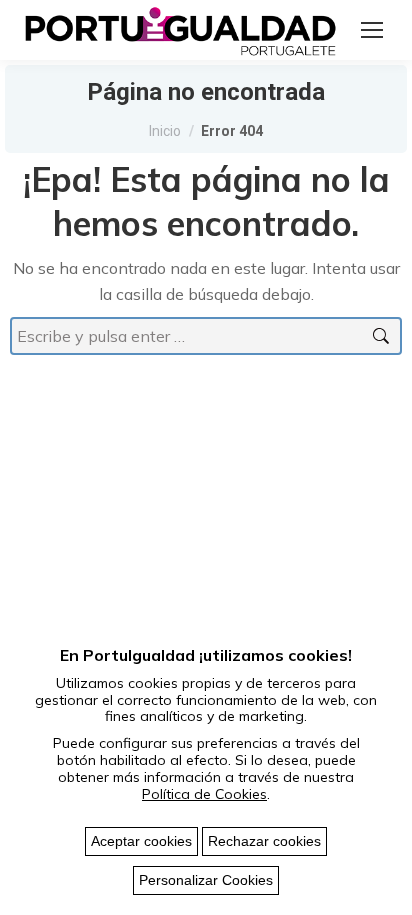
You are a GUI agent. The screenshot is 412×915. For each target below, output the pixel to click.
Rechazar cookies (264, 841)
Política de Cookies (204, 794)
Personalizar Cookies (206, 880)
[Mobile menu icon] (372, 30)
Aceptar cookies (141, 841)
